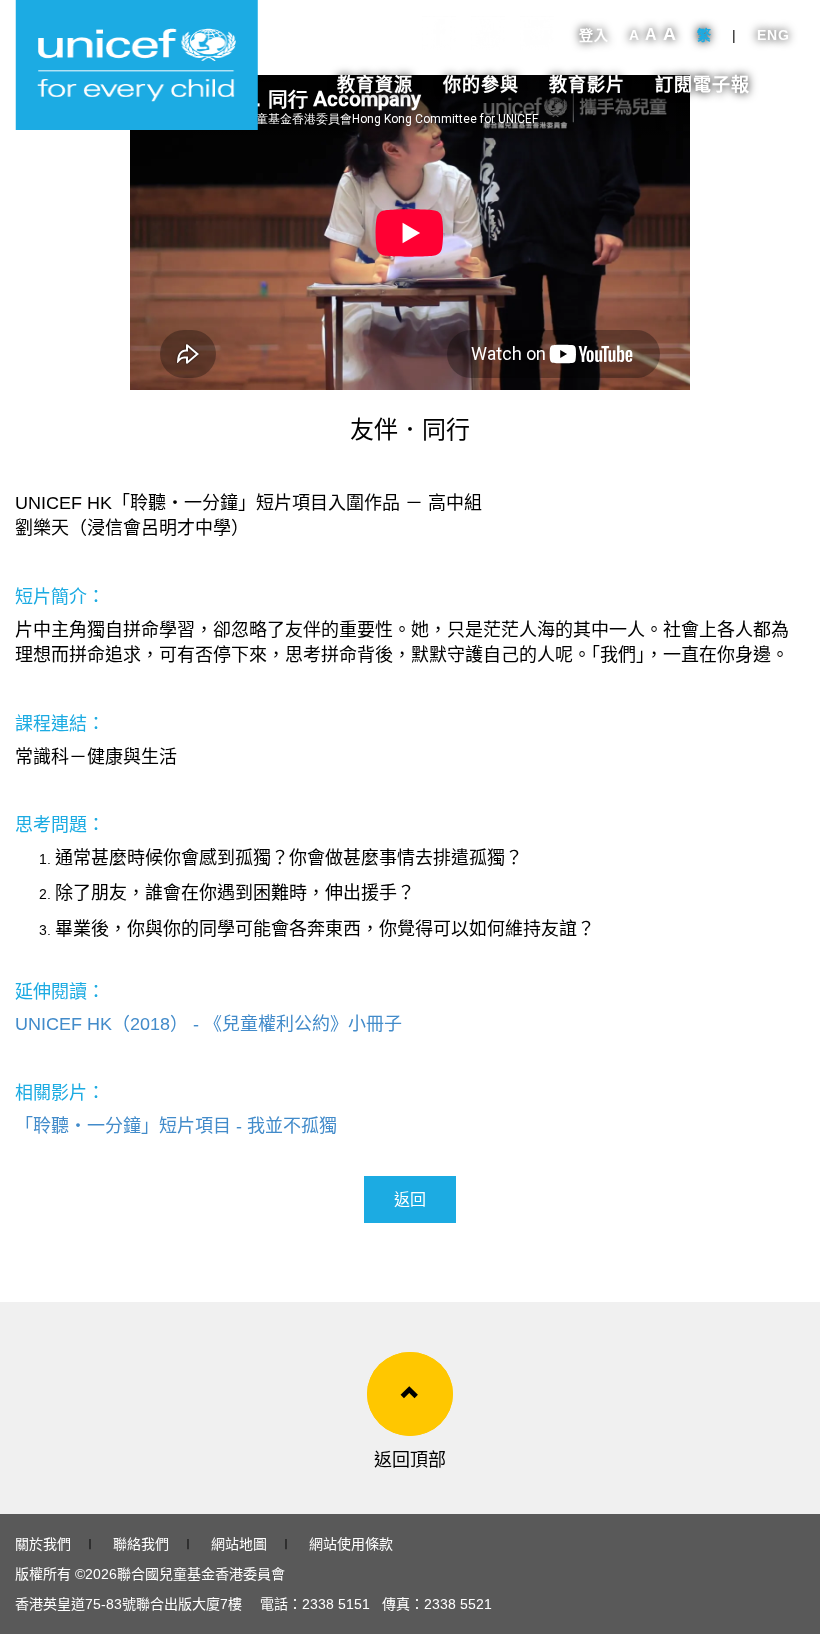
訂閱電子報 (702, 85)
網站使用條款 (351, 1544)
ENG (773, 35)
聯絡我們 (141, 1544)
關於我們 (43, 1544)
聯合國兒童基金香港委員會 (201, 1574)
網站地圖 (239, 1544)
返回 (410, 1199)
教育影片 (587, 85)
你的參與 (481, 85)
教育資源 (375, 85)
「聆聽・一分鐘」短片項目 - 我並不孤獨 (176, 1126)
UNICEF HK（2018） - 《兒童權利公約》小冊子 (208, 1024)
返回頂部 (410, 1460)
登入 (594, 35)
